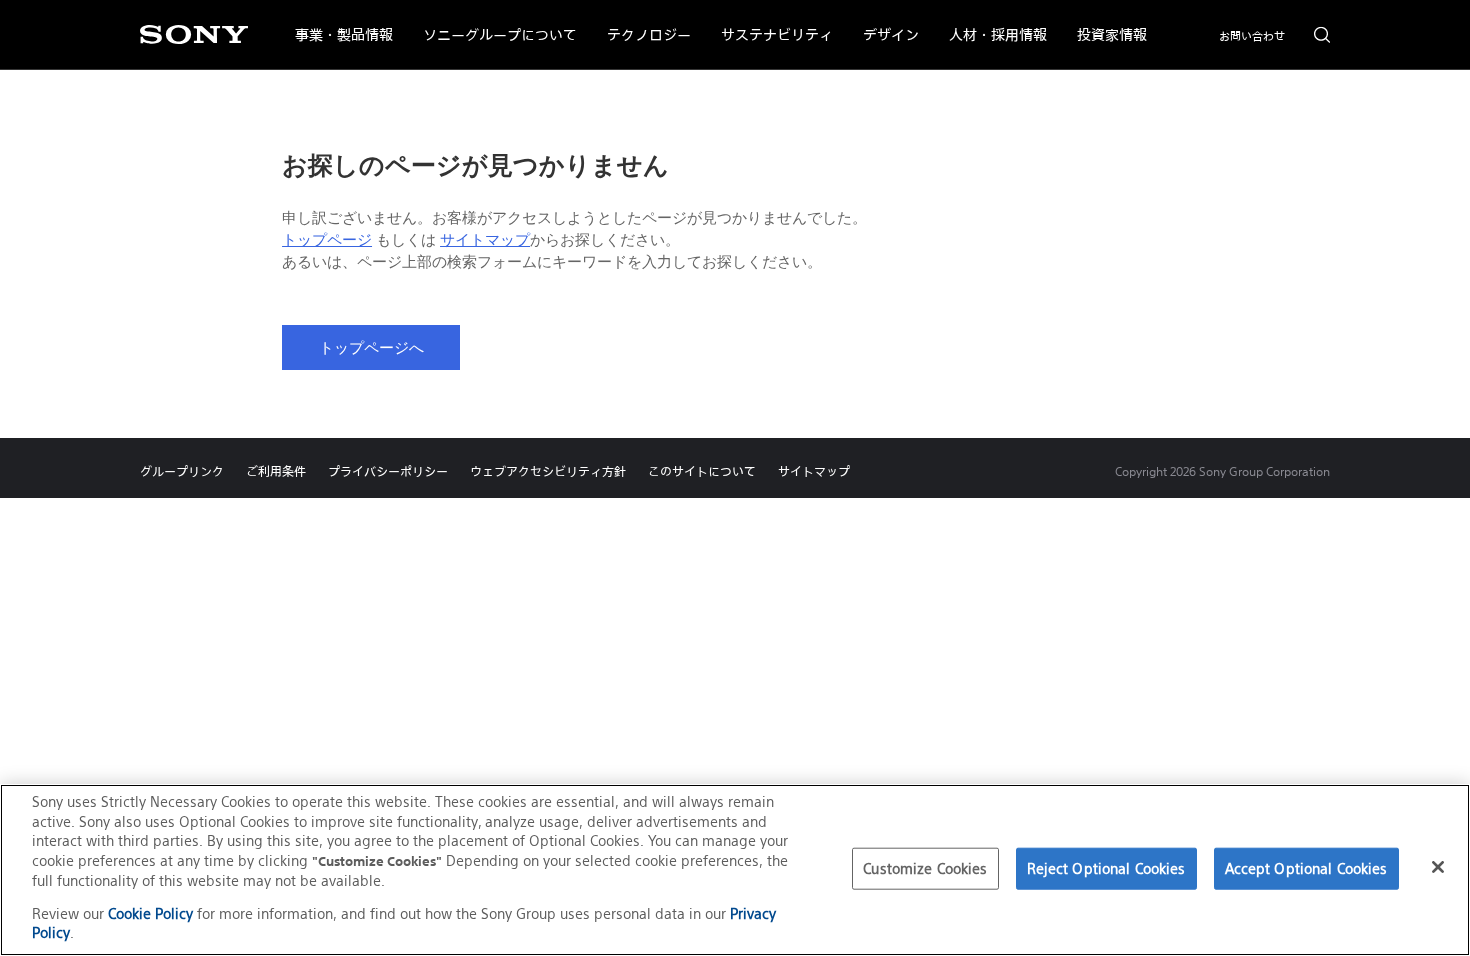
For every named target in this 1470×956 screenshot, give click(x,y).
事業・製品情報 (336, 22)
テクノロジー (641, 22)
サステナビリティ (769, 22)
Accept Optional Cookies (1306, 868)
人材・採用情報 (990, 22)
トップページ (327, 240)
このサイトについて (702, 471)
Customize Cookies (925, 868)
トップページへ (371, 348)
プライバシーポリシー (388, 471)
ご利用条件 (276, 471)
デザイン (883, 22)
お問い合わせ (1252, 36)
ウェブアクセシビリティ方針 (548, 471)
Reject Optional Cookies (1106, 868)
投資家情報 (1104, 22)
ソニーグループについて (492, 22)
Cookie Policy (150, 913)
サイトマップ (485, 240)
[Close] (1438, 867)
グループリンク (182, 471)
